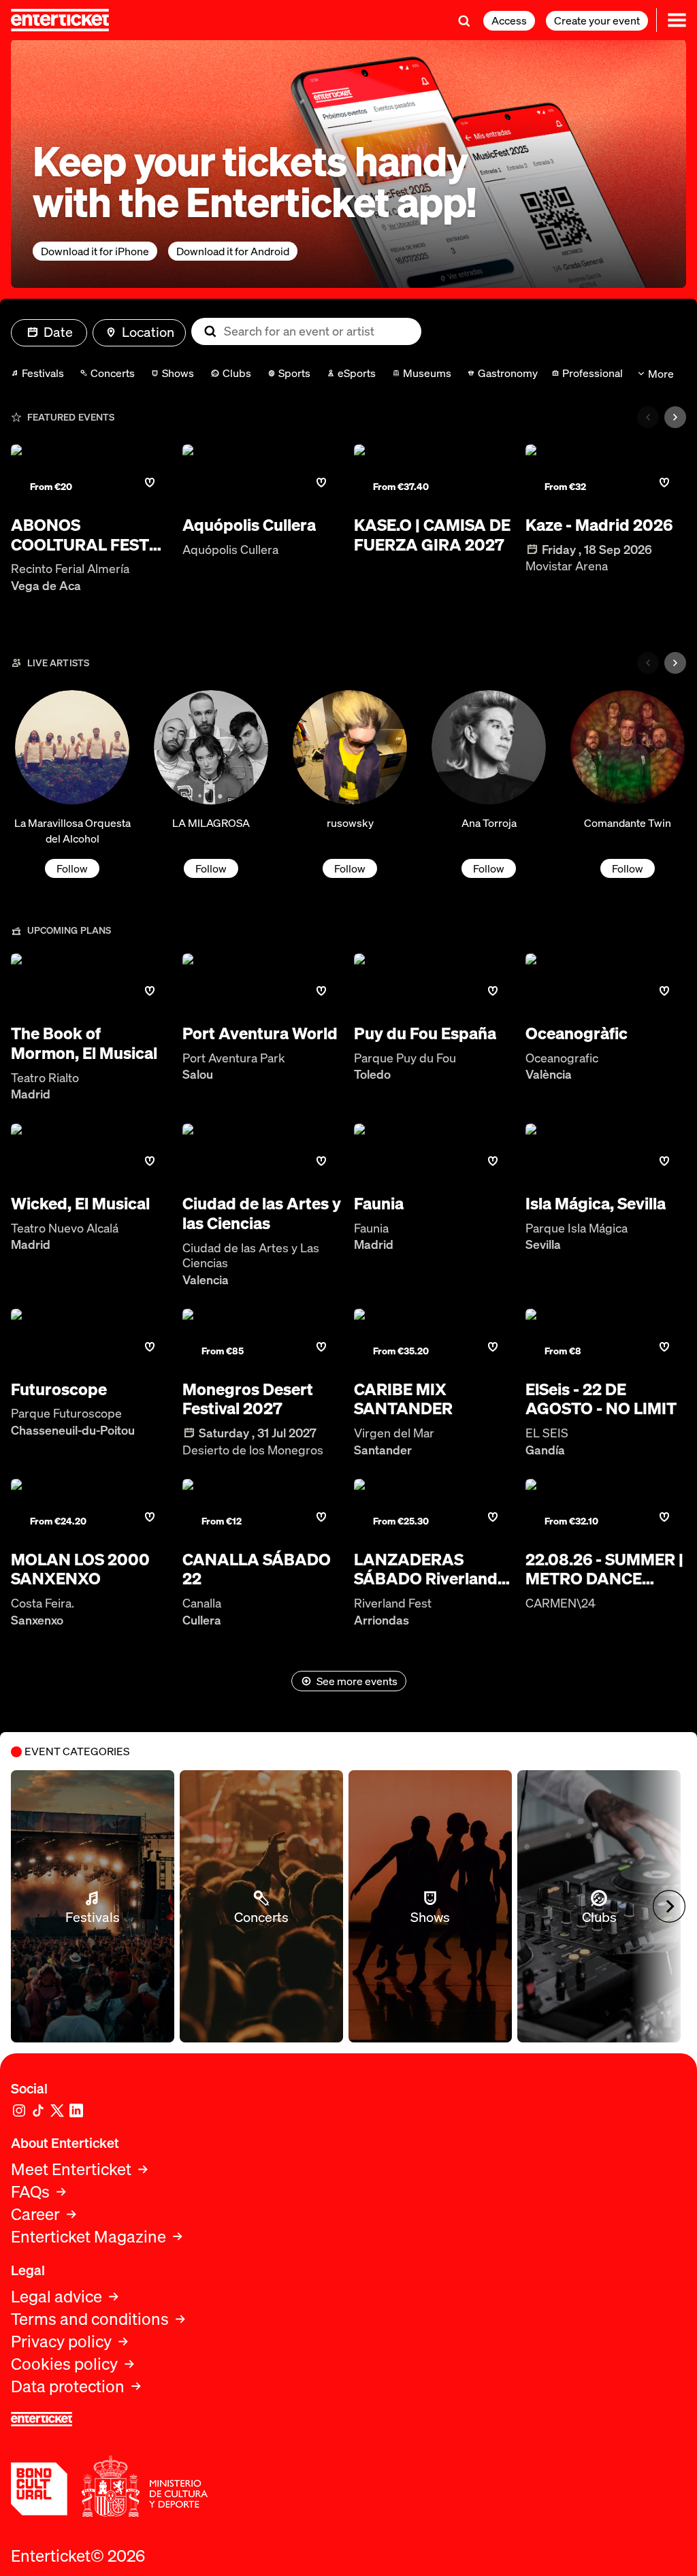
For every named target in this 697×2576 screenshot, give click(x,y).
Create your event (597, 20)
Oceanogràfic (577, 1033)
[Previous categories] (648, 417)
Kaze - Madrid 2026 (599, 525)
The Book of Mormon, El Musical (84, 1043)
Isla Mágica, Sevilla (596, 1204)
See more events (357, 1681)
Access (509, 20)
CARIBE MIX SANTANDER (403, 1399)
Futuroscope (59, 1389)
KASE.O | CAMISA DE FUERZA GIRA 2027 (432, 535)
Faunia (379, 1204)
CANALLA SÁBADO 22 (257, 1569)
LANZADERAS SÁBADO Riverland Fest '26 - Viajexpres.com (426, 1569)
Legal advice (56, 2297)
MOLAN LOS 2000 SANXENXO (80, 1569)
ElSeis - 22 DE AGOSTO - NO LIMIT (601, 1399)
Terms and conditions (90, 2319)
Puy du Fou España (425, 1033)
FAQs (30, 2192)
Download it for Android (233, 251)
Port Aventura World (260, 1033)
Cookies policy (64, 2364)
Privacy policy (61, 2342)
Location (148, 332)
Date (58, 332)
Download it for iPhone (95, 251)
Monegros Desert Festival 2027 (248, 1399)
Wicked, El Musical (80, 1204)
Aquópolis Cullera (249, 525)
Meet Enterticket (71, 2169)
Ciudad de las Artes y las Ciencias (262, 1213)
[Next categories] (675, 417)
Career (35, 2214)
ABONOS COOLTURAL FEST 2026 (80, 535)
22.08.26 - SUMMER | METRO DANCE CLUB (604, 1569)
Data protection (68, 2386)
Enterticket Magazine (88, 2237)
